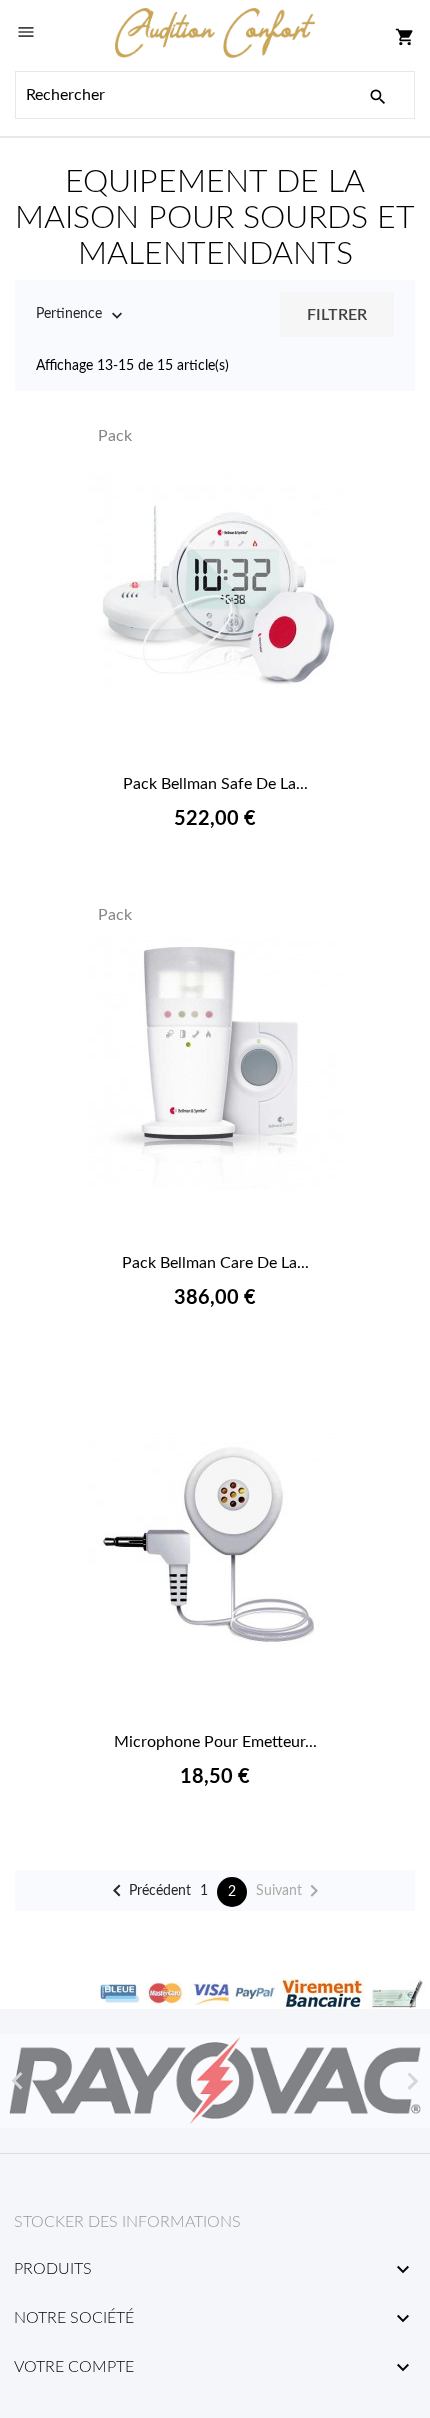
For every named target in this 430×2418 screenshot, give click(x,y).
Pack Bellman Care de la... (215, 1263)
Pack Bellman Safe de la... (215, 784)
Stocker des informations (127, 2222)
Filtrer (337, 315)
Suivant (291, 1891)
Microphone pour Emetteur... (215, 1742)
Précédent (148, 1891)
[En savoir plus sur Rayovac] (215, 2081)
